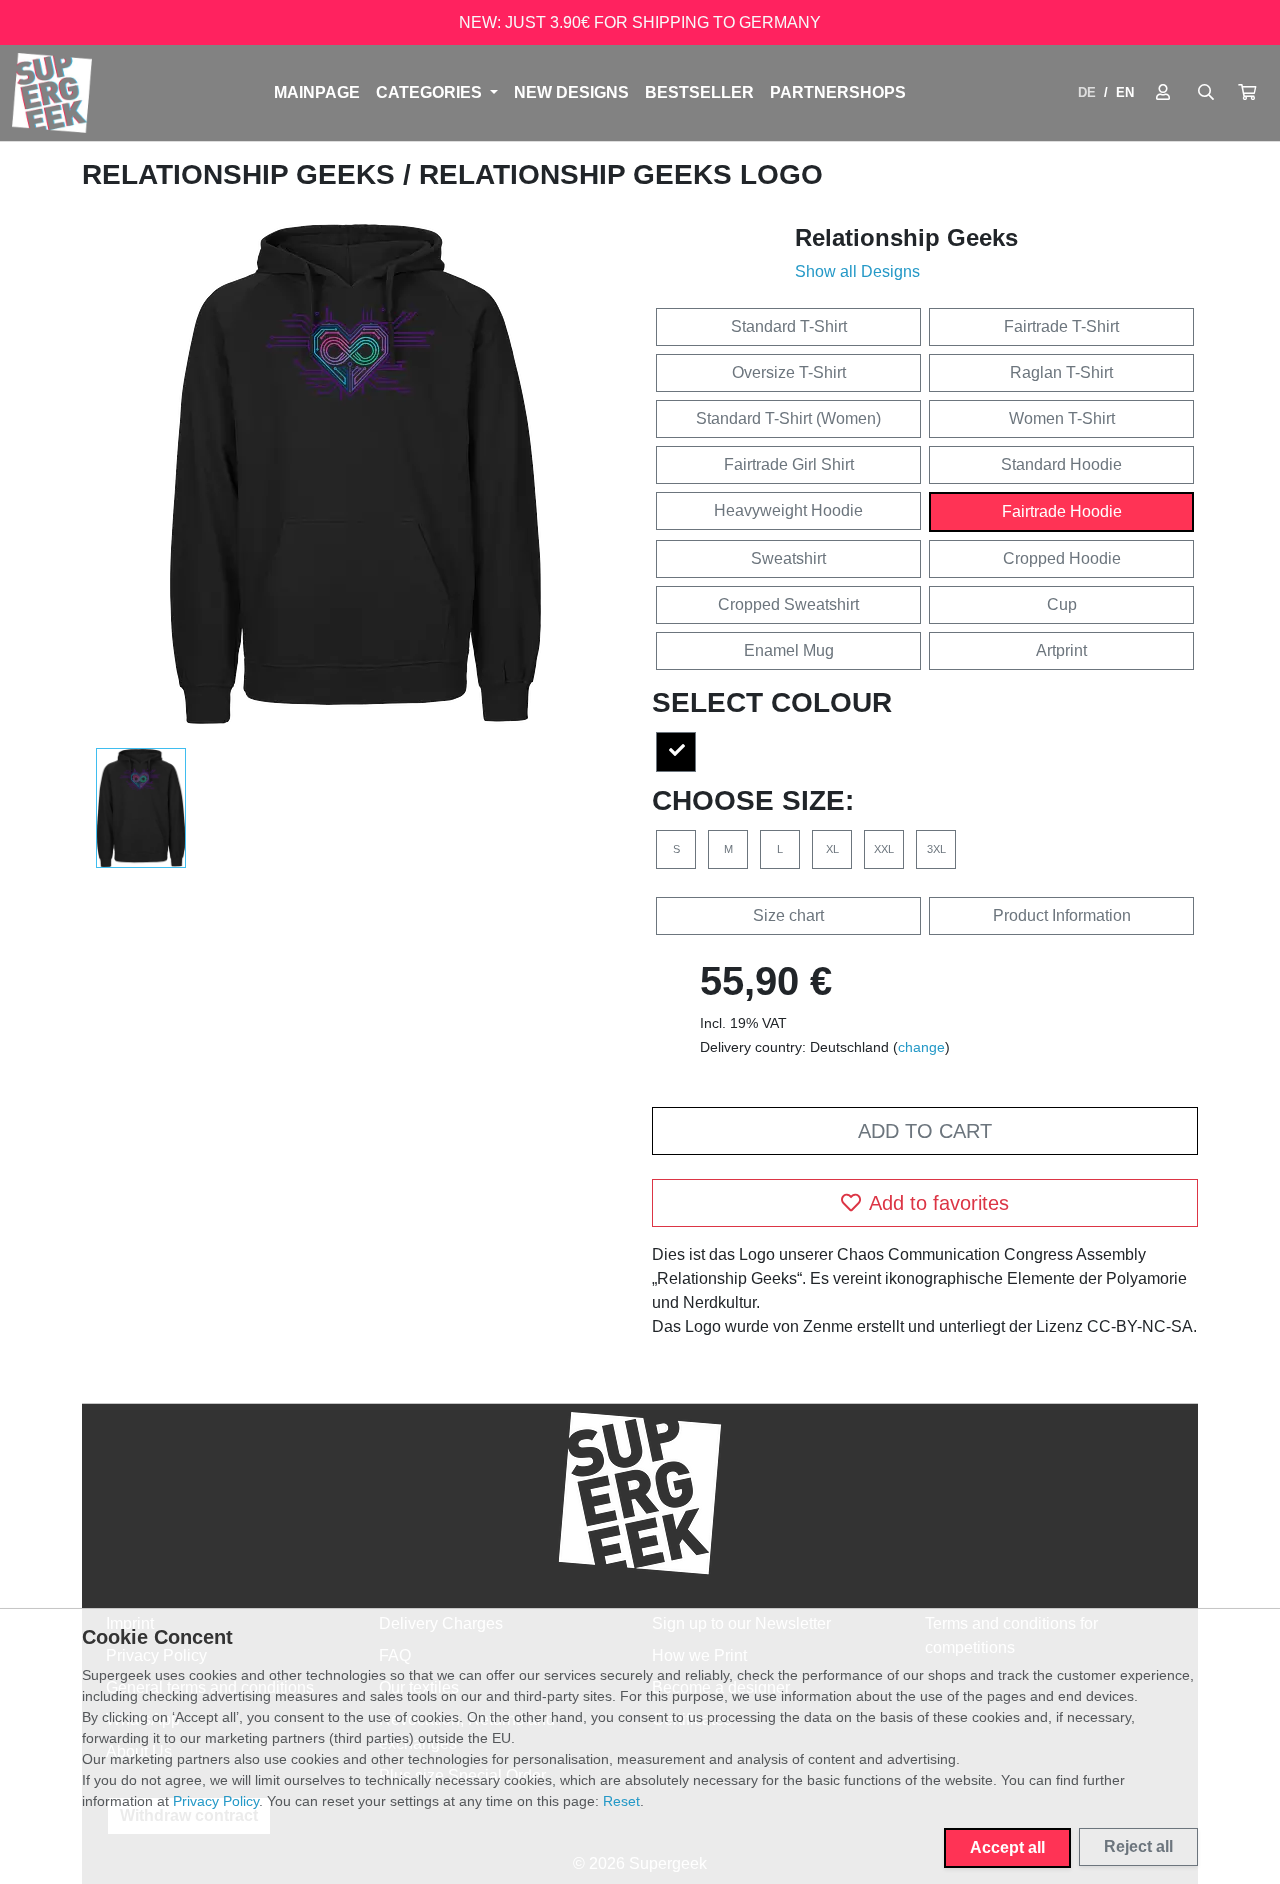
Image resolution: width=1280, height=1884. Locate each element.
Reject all (1138, 1846)
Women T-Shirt (1062, 418)
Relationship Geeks (242, 174)
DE (1087, 92)
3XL (936, 849)
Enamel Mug (789, 650)
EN (1125, 92)
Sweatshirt (788, 558)
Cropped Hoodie (1062, 558)
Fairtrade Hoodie (1062, 511)
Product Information (1062, 915)
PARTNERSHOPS (838, 92)
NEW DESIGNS (571, 92)
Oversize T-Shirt (789, 372)
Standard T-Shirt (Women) (788, 418)
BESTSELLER (699, 92)
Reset (621, 1801)
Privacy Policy (216, 1801)
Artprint (1061, 650)
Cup (1062, 604)
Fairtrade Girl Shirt (789, 464)
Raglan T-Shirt (1061, 372)
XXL (884, 849)
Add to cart (925, 1131)
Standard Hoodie (1061, 464)
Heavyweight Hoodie (788, 510)
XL (832, 849)
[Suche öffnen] (1206, 93)
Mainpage (317, 92)
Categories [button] (431, 92)
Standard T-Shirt (789, 326)
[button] (1247, 93)
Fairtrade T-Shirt (1061, 326)
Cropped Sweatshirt (788, 604)
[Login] (1163, 93)
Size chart (788, 915)
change (921, 1047)
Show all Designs (857, 271)
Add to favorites (939, 1203)
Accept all (1007, 1847)
